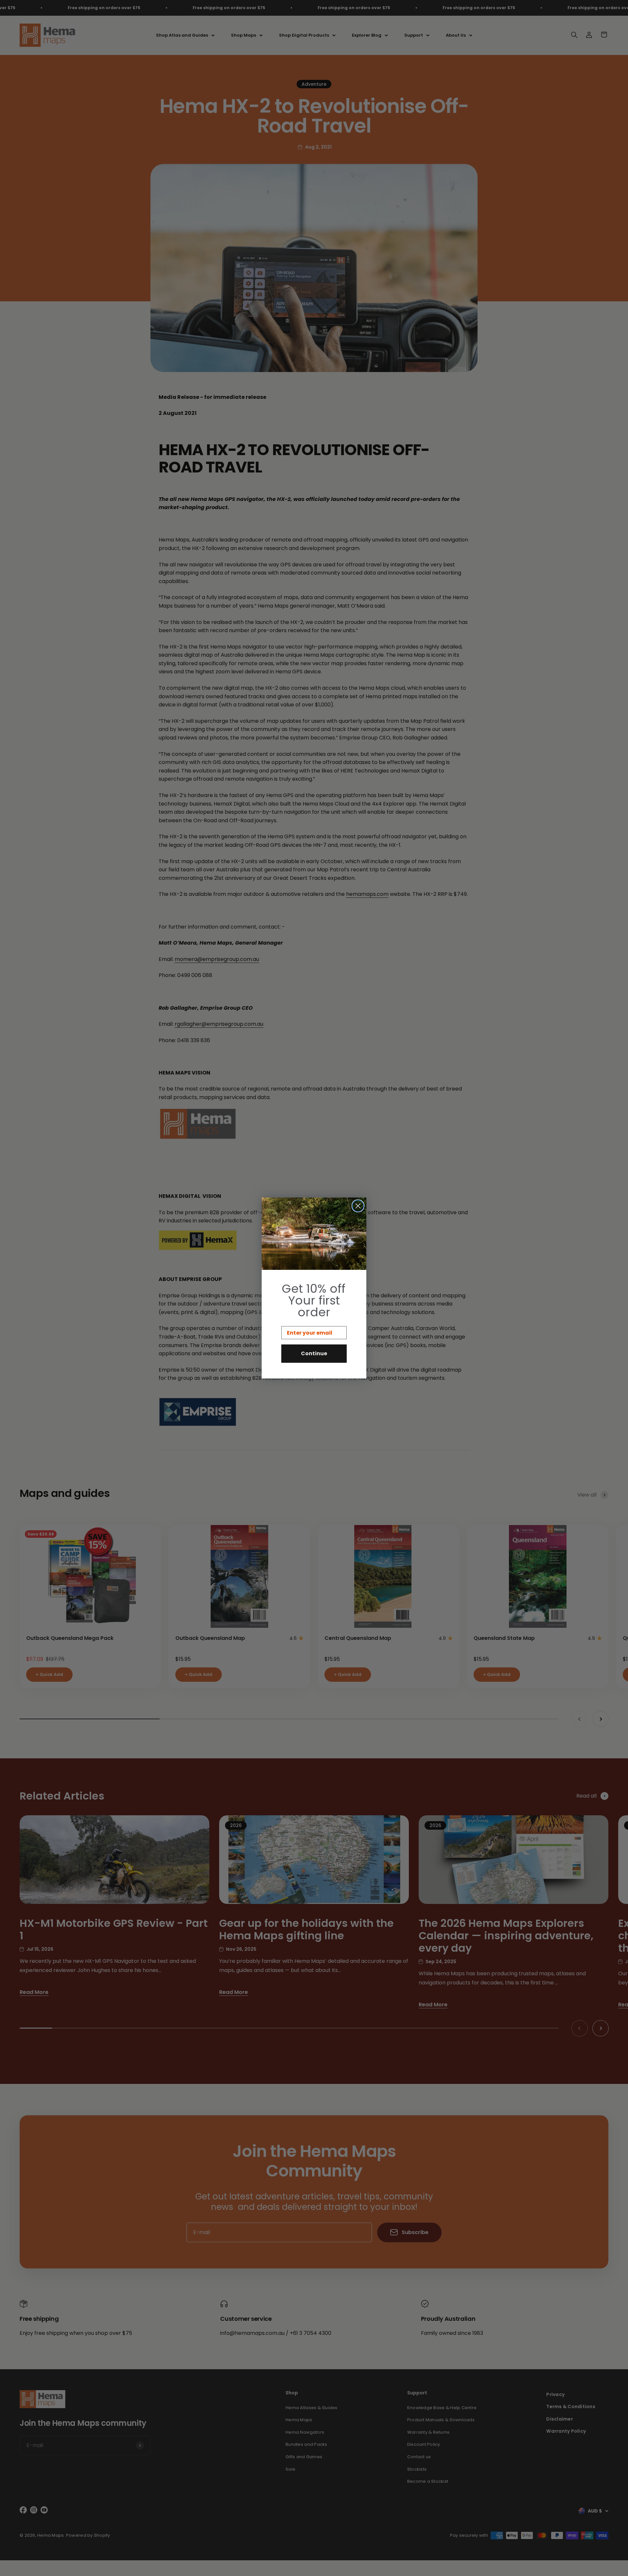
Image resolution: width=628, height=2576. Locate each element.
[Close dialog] (358, 1206)
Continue (314, 1353)
